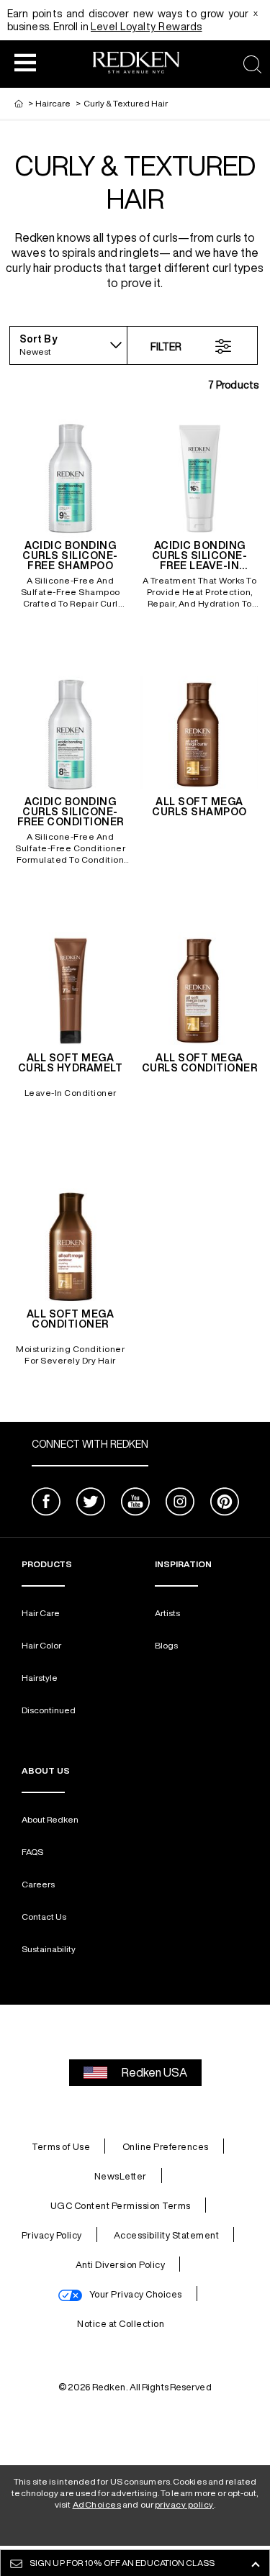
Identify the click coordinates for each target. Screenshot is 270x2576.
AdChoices (97, 2504)
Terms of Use (61, 2147)
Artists (167, 1613)
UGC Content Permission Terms (121, 2206)
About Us (46, 1770)
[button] (25, 62)
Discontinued (49, 1710)
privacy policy (184, 2504)
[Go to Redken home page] (136, 64)
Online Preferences (166, 2147)
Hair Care (41, 1613)
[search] (252, 64)
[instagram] (180, 1504)
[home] (19, 103)
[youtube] (135, 1504)
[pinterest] (225, 1504)
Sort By (39, 339)
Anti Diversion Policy (121, 2265)
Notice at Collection (121, 2324)
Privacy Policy (52, 2235)
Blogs (166, 1645)
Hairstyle (40, 1678)
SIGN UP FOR (122, 2563)
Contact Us (44, 1917)
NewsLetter (121, 2176)
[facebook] (46, 1504)
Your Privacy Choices (136, 2294)
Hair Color (41, 1645)
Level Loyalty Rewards (147, 27)
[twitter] (91, 1504)
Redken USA (154, 2072)
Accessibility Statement (167, 2235)
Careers (38, 1884)
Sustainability (49, 1949)
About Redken (50, 1819)
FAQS (32, 1852)
